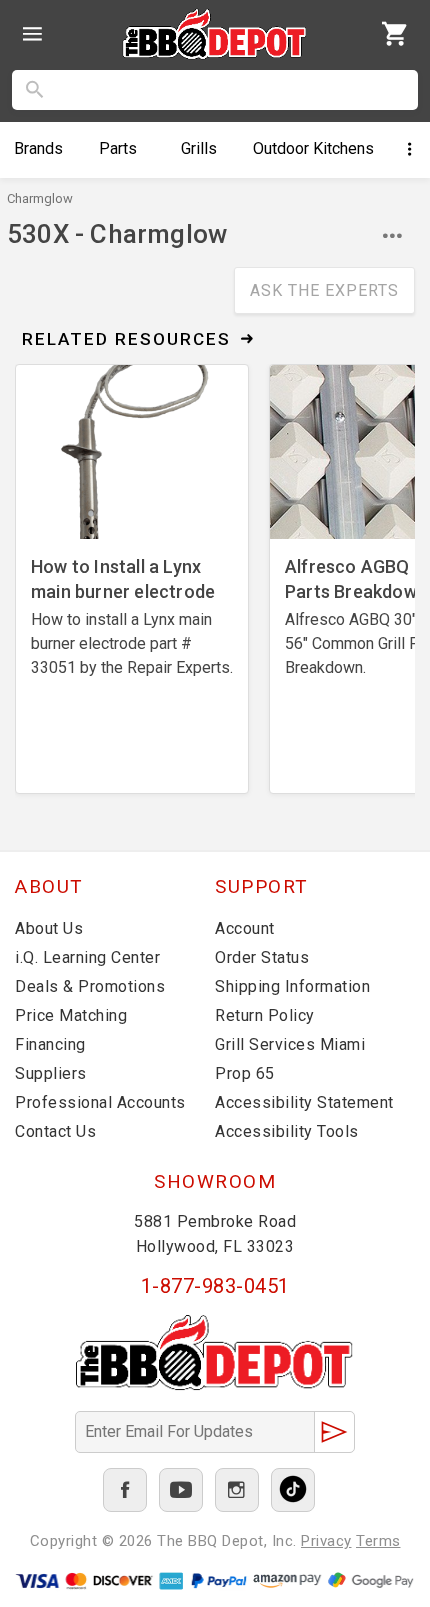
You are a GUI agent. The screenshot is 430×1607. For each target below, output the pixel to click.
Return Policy (265, 1015)
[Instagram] (237, 1490)
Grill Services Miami (290, 1044)
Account (245, 928)
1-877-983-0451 (215, 1286)
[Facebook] (125, 1490)
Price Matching (71, 1015)
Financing (50, 1044)
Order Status (262, 957)
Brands (38, 148)
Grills (199, 148)
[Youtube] (181, 1490)
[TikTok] (293, 1490)
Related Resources (126, 339)
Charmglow (40, 198)
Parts (118, 148)
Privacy (326, 1541)
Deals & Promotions (90, 986)
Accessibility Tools (287, 1131)
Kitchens (313, 148)
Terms (378, 1541)
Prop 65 (245, 1073)
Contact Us (55, 1131)
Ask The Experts (324, 290)
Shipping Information (292, 986)
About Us (49, 928)
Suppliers (51, 1073)
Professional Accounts (100, 1102)
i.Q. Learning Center (87, 957)
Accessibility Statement (304, 1102)
